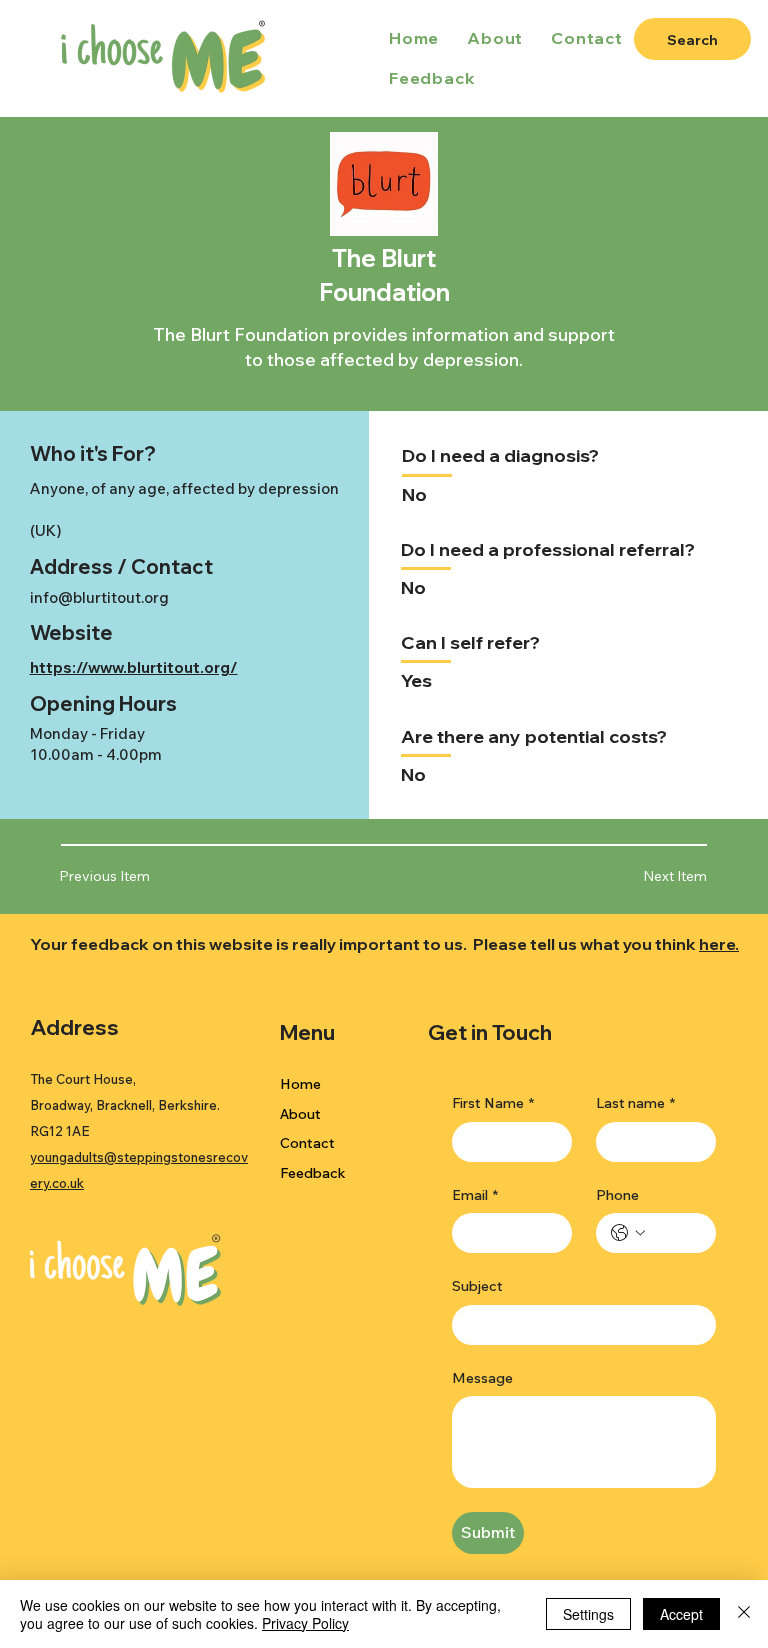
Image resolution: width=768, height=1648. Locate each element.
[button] (646, 876)
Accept (681, 1614)
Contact (307, 1143)
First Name (493, 1103)
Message (482, 1378)
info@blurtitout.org (99, 597)
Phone (617, 1195)
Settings (588, 1614)
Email (475, 1195)
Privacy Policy (305, 1623)
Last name (635, 1103)
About (300, 1114)
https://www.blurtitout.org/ (134, 667)
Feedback (313, 1173)
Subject (477, 1286)
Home (300, 1084)
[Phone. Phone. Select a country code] (628, 1233)
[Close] (744, 1614)
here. (719, 944)
